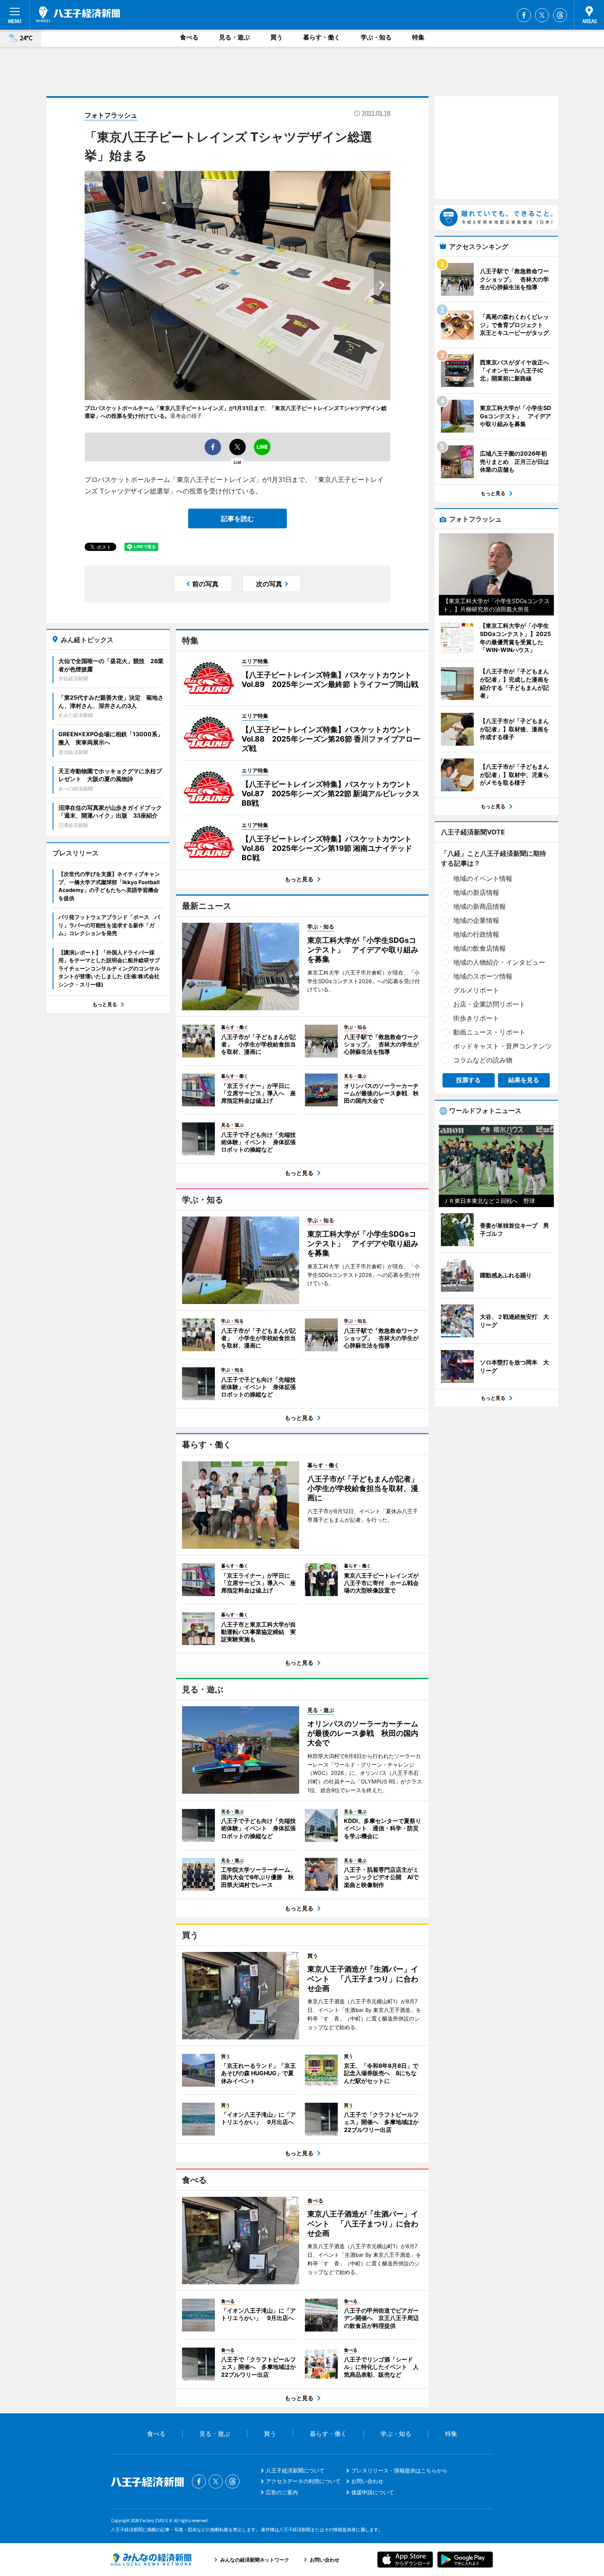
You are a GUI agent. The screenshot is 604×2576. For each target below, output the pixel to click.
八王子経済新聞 (78, 14)
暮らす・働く (322, 37)
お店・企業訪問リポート (489, 1004)
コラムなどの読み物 (483, 1060)
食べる (189, 37)
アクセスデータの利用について (303, 2481)
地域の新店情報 (476, 892)
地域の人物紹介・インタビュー (499, 962)
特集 (418, 37)
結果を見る (524, 1080)
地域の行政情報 (476, 934)
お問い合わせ (367, 2481)
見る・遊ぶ (234, 37)
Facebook (524, 15)
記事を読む (237, 518)
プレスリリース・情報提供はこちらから (399, 2470)
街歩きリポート (476, 1018)
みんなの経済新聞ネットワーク (151, 2560)
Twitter (542, 15)
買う (277, 37)
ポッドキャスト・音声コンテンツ (503, 1046)
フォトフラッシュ (111, 115)
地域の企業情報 (476, 920)
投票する (468, 1080)
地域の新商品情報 (480, 906)
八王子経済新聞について (295, 2470)
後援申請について (373, 2492)
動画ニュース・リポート (489, 1032)
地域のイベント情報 (483, 878)
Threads (560, 15)
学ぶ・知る (376, 37)
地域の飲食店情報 (480, 948)
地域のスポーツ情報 (483, 976)
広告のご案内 (282, 2492)
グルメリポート (476, 990)
